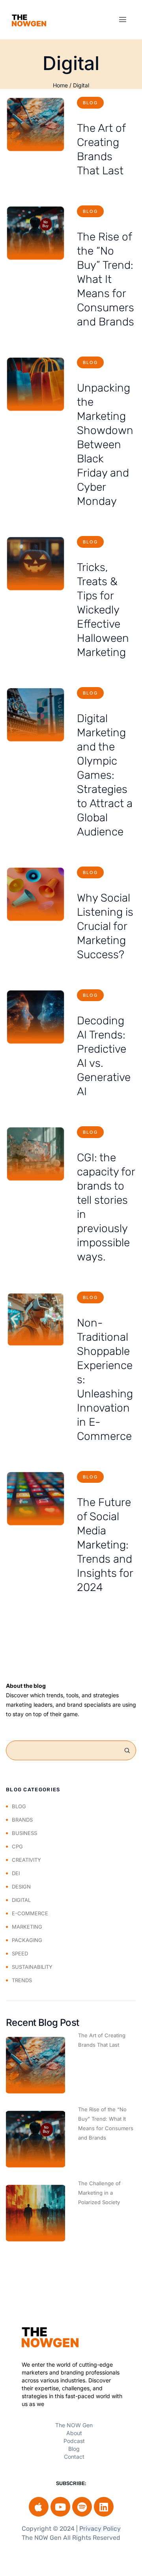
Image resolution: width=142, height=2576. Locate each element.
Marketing (27, 1927)
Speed (20, 1953)
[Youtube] (60, 2507)
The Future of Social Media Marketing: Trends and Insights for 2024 (105, 1545)
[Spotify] (82, 2507)
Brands (22, 1820)
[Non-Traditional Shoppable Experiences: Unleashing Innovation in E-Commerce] (35, 1319)
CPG (17, 1846)
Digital (81, 85)
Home (60, 85)
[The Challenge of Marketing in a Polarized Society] (35, 2213)
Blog (90, 103)
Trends (22, 1980)
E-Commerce (30, 1913)
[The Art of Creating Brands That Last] (35, 125)
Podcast (74, 2441)
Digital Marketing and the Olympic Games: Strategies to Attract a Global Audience (105, 775)
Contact (74, 2457)
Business (24, 1833)
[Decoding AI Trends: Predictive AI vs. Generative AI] (35, 1017)
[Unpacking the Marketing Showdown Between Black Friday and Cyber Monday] (35, 384)
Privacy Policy (100, 2529)
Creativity (26, 1860)
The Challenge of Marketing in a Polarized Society (99, 2193)
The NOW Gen (74, 2425)
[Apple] (39, 2507)
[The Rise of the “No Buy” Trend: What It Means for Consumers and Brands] (35, 233)
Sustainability (32, 1967)
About (74, 2433)
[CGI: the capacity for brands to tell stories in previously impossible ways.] (35, 1154)
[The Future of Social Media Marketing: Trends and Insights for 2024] (35, 1499)
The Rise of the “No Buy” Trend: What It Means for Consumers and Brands (106, 279)
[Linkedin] (104, 2507)
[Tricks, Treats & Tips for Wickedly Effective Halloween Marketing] (35, 564)
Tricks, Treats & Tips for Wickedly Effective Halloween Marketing (103, 610)
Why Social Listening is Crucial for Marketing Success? (105, 926)
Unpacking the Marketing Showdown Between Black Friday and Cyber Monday (105, 444)
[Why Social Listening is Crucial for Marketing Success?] (35, 894)
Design (21, 1887)
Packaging (27, 1940)
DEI (16, 1873)
